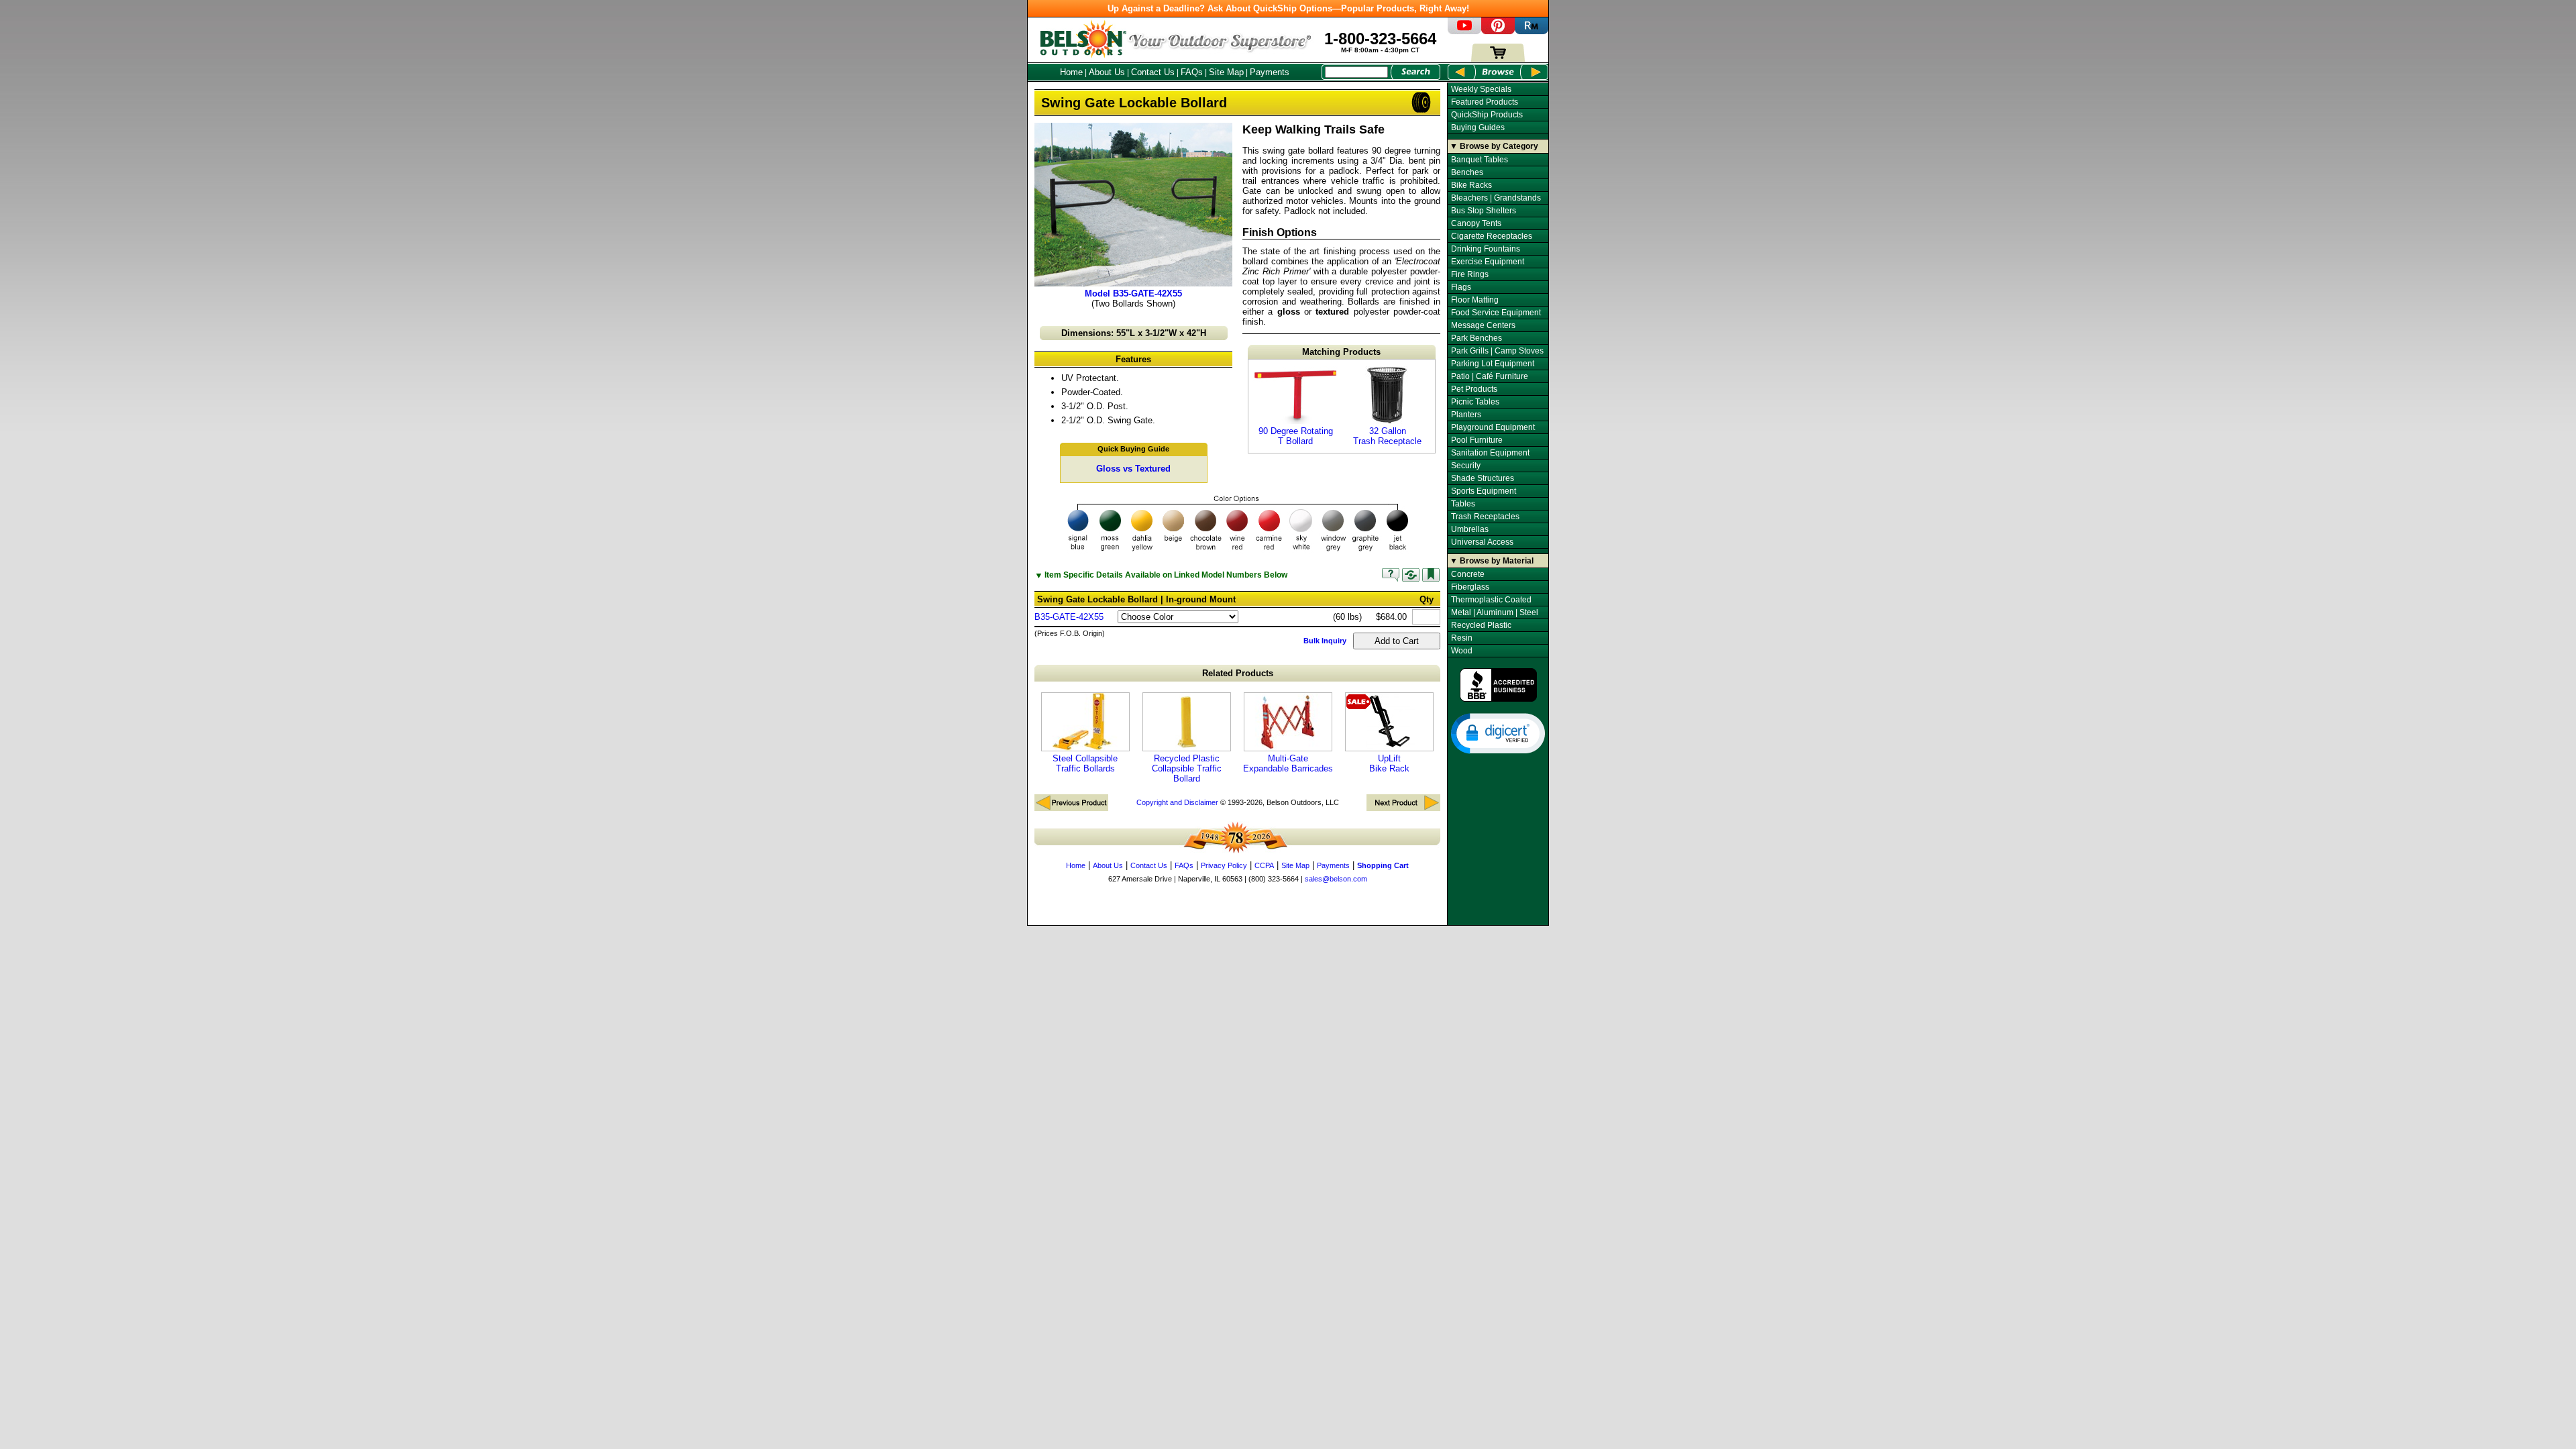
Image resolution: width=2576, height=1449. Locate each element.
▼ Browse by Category (1494, 146)
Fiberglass (1470, 587)
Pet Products (1474, 389)
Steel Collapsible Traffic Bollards (1085, 763)
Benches (1467, 172)
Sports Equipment (1484, 491)
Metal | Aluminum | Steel (1495, 612)
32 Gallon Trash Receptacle (1387, 436)
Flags (1461, 287)
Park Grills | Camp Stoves (1497, 351)
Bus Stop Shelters (1484, 211)
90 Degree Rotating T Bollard (1296, 436)
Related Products (1238, 673)
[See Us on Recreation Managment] (1532, 31)
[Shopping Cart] (1498, 59)
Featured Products (1485, 102)
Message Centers (1483, 325)
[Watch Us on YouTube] (1464, 31)
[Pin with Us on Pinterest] (1498, 31)
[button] (1498, 733)
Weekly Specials (1481, 89)
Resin (1462, 638)
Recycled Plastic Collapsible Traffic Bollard (1187, 768)
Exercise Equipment (1488, 262)
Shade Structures (1483, 478)
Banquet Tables (1480, 160)
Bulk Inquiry (1325, 641)
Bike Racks (1471, 185)
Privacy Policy (1224, 865)
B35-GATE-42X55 (1069, 617)
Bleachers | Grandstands (1496, 198)
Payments (1270, 72)
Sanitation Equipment (1490, 453)
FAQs (1192, 72)
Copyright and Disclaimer (1177, 802)
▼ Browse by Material (1492, 561)
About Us (1107, 72)
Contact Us (1153, 72)
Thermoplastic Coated (1491, 600)
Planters (1466, 415)
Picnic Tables (1475, 402)
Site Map (1226, 72)
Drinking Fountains (1486, 249)
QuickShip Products (1487, 115)
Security (1466, 466)
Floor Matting (1475, 300)
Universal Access (1482, 542)
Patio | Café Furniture (1490, 376)
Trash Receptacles (1485, 517)
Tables (1463, 504)
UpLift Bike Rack (1389, 763)
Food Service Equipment (1496, 313)
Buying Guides (1478, 127)
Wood (1462, 651)
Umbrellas (1470, 529)
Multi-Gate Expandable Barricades (1288, 763)
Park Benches (1477, 338)
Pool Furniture (1477, 440)
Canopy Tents (1476, 223)
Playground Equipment (1493, 427)
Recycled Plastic (1481, 625)
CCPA (1264, 865)
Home (1071, 72)
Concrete (1468, 574)
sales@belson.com (1336, 879)
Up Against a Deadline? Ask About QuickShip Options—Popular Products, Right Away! (1288, 8)
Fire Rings (1470, 274)
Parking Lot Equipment (1493, 364)
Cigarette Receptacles (1492, 236)
